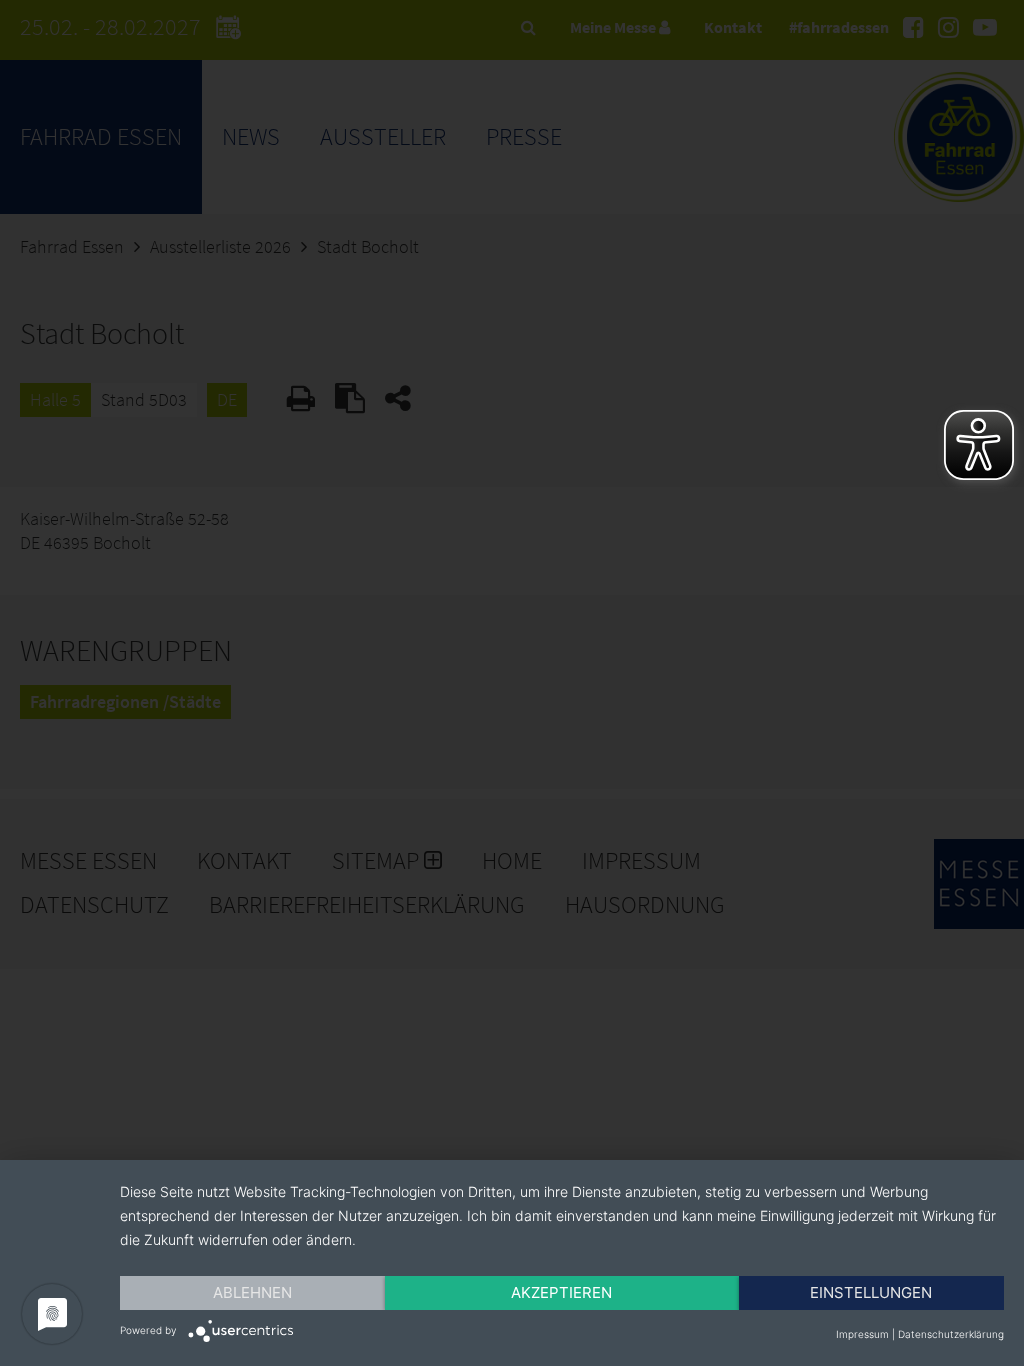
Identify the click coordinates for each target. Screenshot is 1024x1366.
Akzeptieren (561, 1292)
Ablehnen (252, 1292)
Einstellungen (871, 1292)
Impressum (862, 1334)
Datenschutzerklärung (951, 1334)
